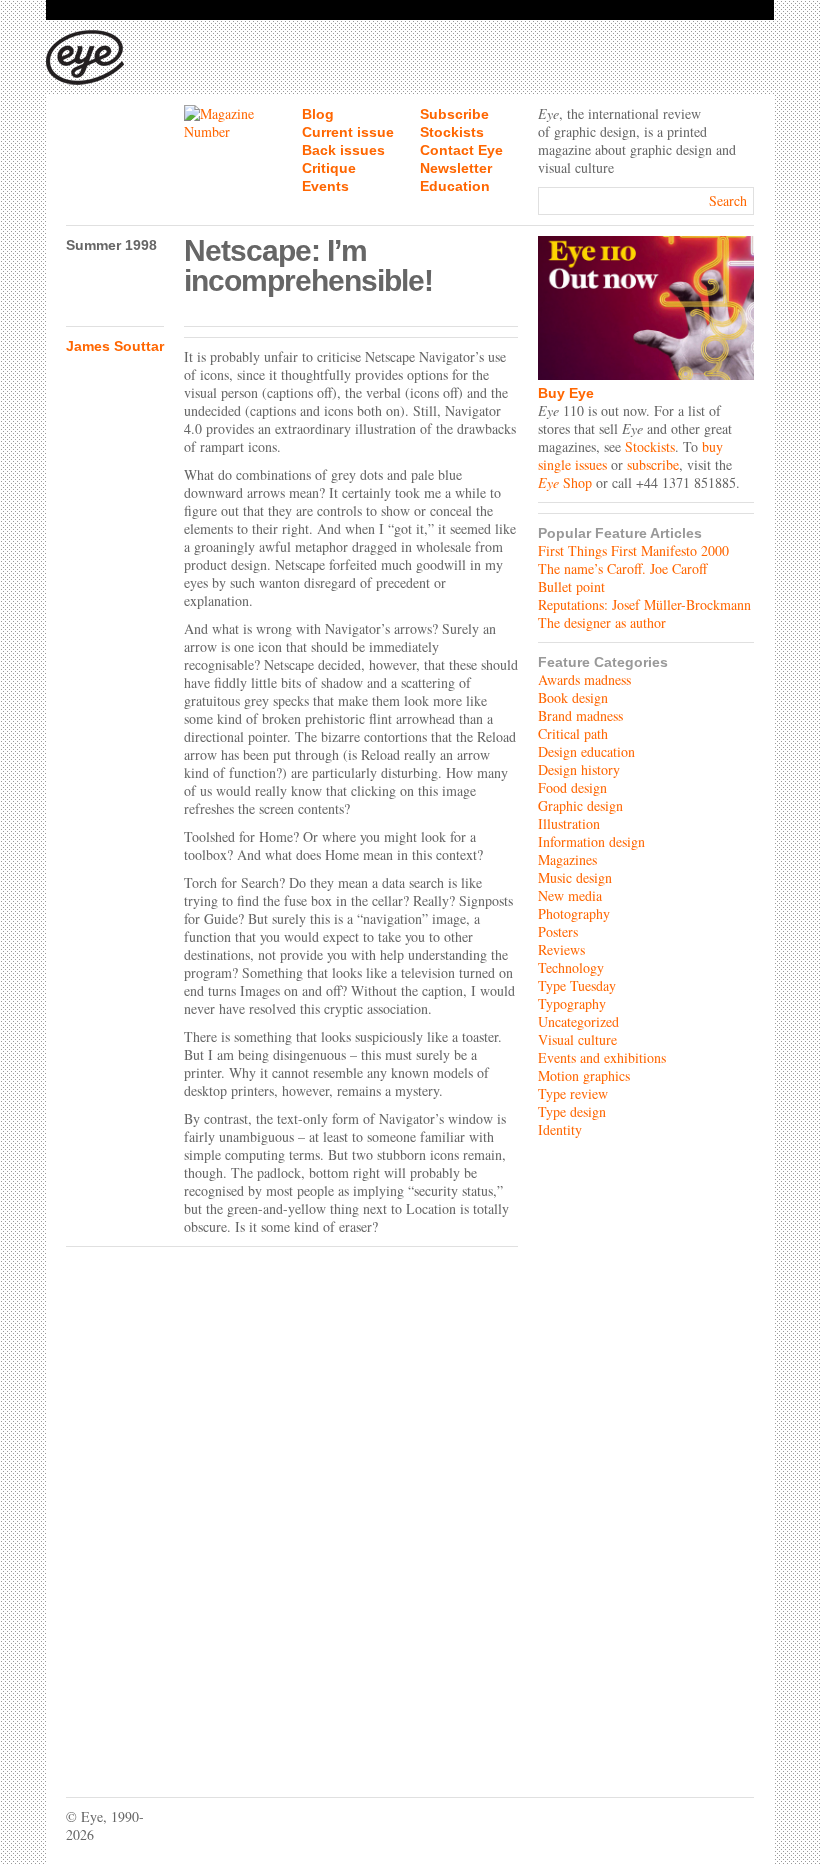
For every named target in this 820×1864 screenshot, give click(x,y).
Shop (565, 482)
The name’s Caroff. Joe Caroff (622, 568)
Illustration (569, 823)
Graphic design (580, 805)
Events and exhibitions (602, 1057)
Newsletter (456, 168)
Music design (575, 877)
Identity (560, 1129)
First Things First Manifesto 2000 (633, 550)
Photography (574, 913)
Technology (571, 967)
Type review (573, 1093)
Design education (586, 751)
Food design (572, 787)
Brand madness (580, 715)
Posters (558, 931)
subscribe (653, 464)
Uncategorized (578, 1021)
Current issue (348, 132)
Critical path (573, 733)
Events (325, 186)
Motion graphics (584, 1075)
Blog (318, 114)
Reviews (561, 949)
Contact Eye (461, 150)
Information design (591, 841)
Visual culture (577, 1039)
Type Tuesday (577, 985)
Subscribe (454, 114)
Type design (572, 1111)
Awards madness (584, 679)
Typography (572, 1003)
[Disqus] (292, 1507)
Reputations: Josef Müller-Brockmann (644, 604)
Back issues (343, 150)
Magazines (567, 859)
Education (455, 186)
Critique (329, 168)
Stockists (452, 132)
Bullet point (571, 586)
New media (570, 895)
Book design (573, 697)
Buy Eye (566, 393)
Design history (579, 769)
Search (728, 200)
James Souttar (115, 346)
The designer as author (602, 622)
